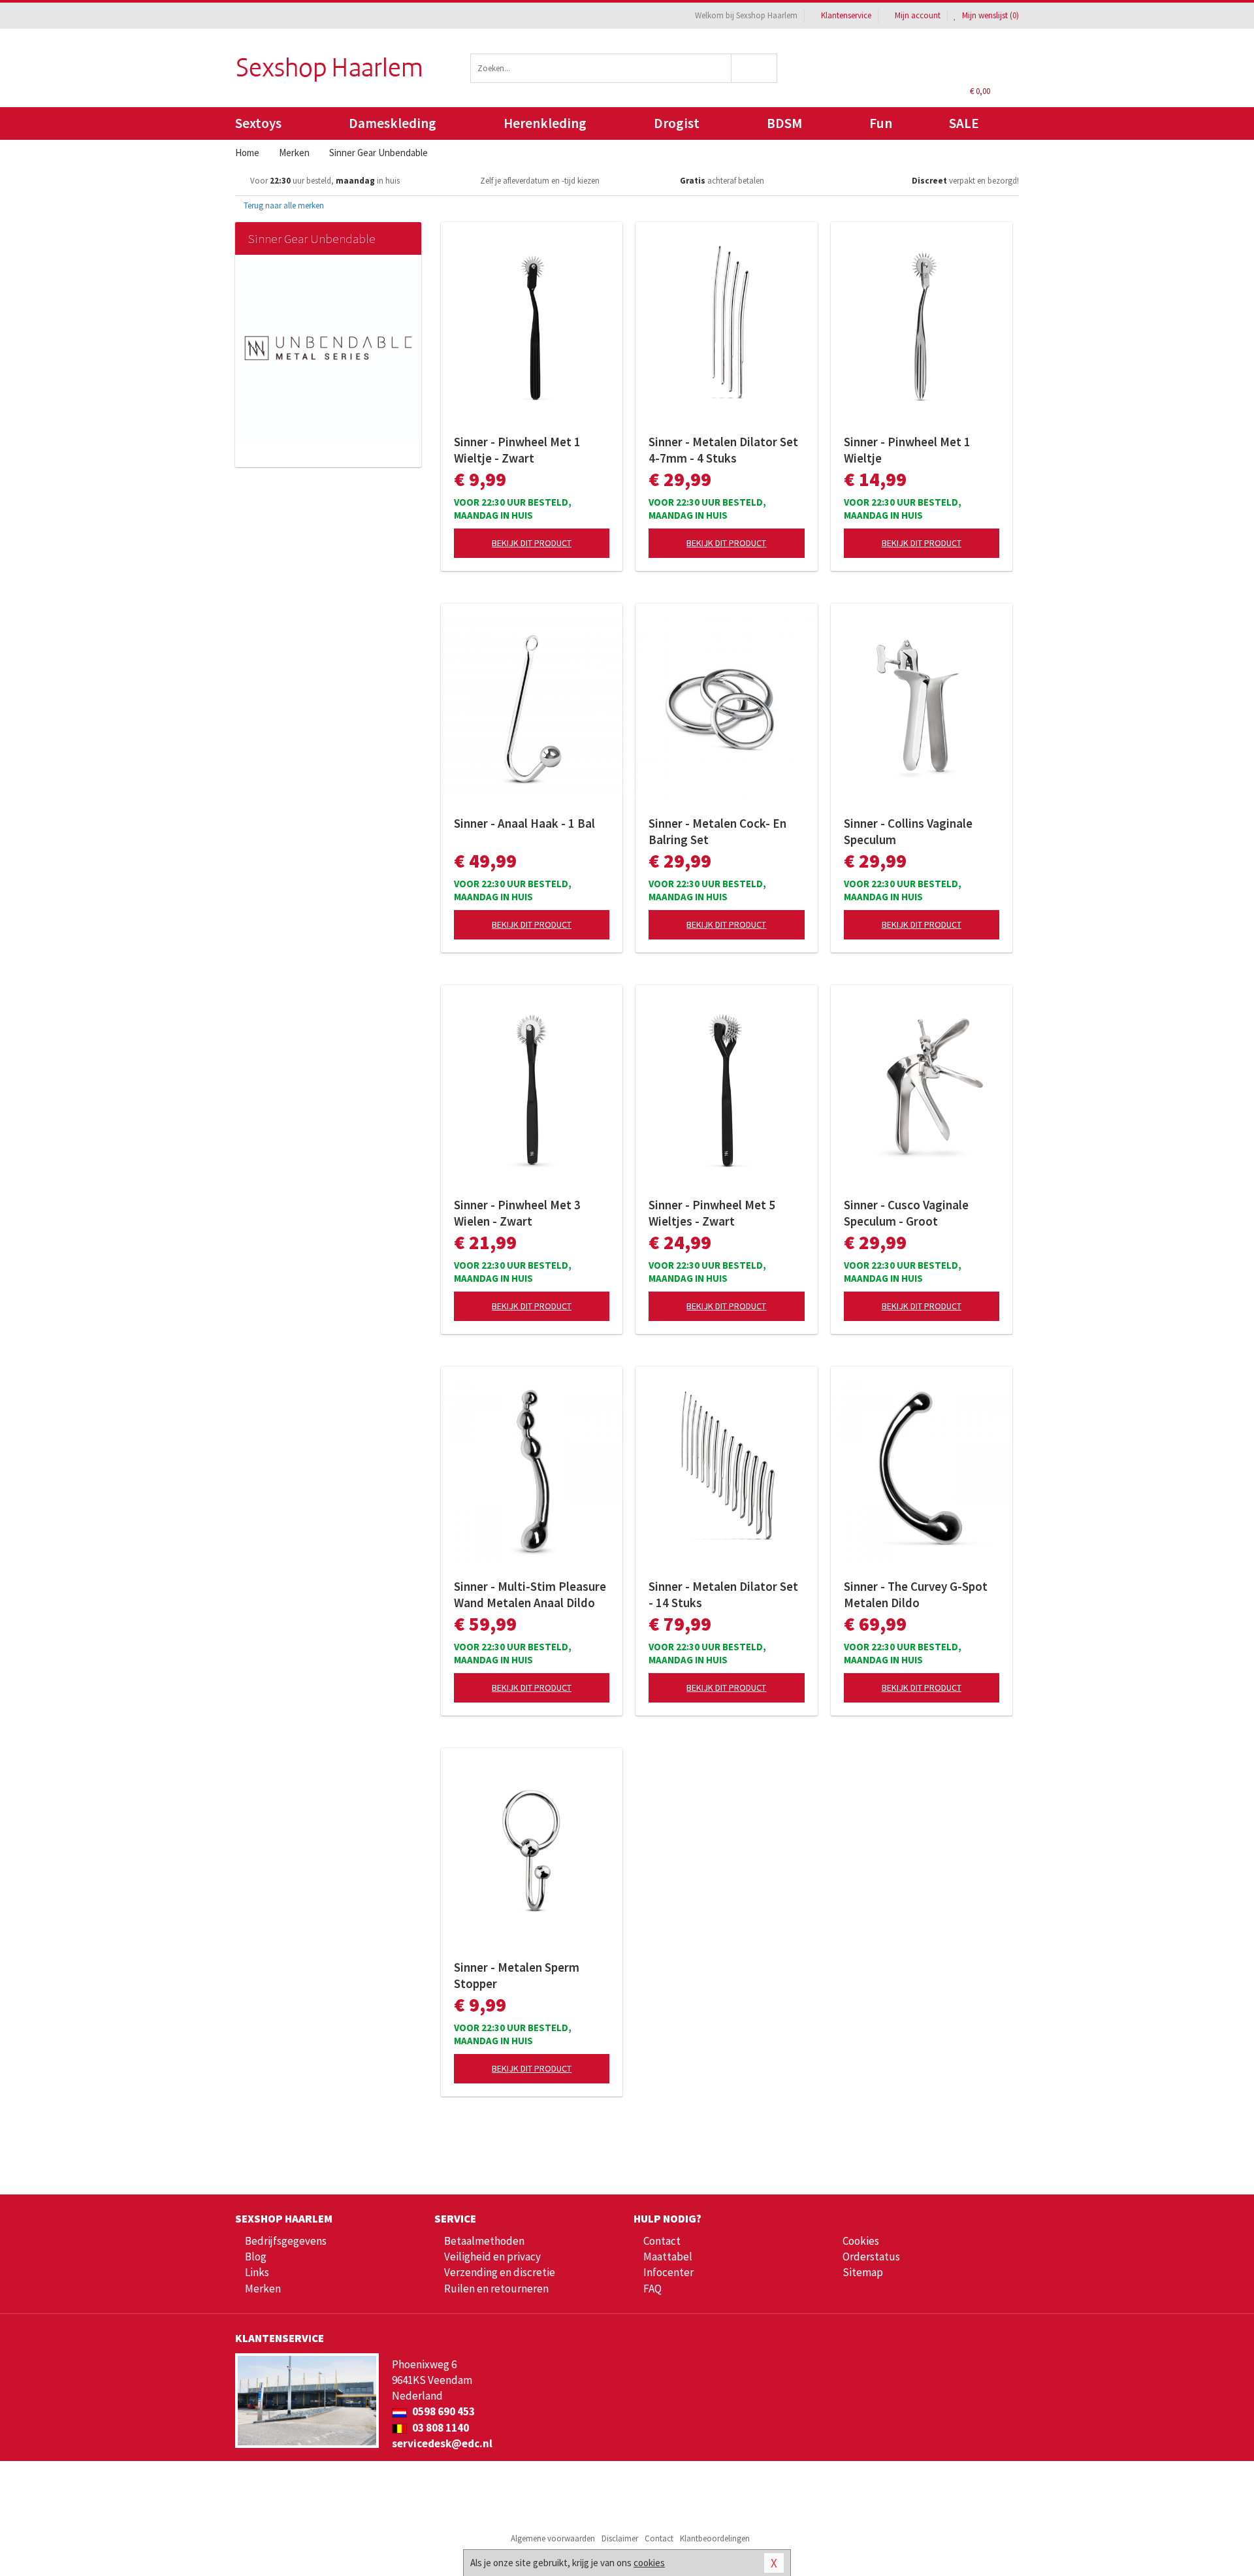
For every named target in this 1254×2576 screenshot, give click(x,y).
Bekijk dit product (532, 543)
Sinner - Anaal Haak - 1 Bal (524, 823)
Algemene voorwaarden (553, 2538)
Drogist (677, 123)
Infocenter (668, 2272)
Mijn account (918, 15)
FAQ (652, 2289)
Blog (256, 2257)
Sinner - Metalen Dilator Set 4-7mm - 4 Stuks (723, 450)
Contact (662, 2241)
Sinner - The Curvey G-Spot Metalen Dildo (916, 1594)
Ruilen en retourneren (496, 2289)
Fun (881, 123)
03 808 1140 (440, 2428)
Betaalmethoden (484, 2241)
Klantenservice (846, 15)
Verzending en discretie (500, 2272)
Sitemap (863, 2272)
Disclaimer (620, 2538)
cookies (649, 2563)
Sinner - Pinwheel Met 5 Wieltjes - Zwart (712, 1213)
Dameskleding (393, 123)
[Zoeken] (755, 68)
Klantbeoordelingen (715, 2538)
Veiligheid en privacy (492, 2257)
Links (257, 2272)
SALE (964, 123)
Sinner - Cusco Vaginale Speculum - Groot (906, 1213)
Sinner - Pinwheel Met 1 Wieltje (907, 450)
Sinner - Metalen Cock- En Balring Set (717, 831)
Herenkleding (545, 123)
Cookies (861, 2241)
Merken (263, 2289)
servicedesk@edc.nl (442, 2443)
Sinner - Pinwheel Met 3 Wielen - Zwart (517, 1213)
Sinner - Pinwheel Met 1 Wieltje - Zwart (517, 450)
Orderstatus (871, 2257)
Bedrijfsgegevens (286, 2241)
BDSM (784, 123)
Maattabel (668, 2257)
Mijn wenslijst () (989, 15)
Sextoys (258, 123)
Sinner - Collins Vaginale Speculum (908, 831)
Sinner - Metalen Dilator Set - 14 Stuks (723, 1594)
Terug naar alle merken (283, 205)
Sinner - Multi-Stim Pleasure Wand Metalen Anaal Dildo (530, 1594)
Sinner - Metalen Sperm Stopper (517, 1975)
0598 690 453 (442, 2411)
